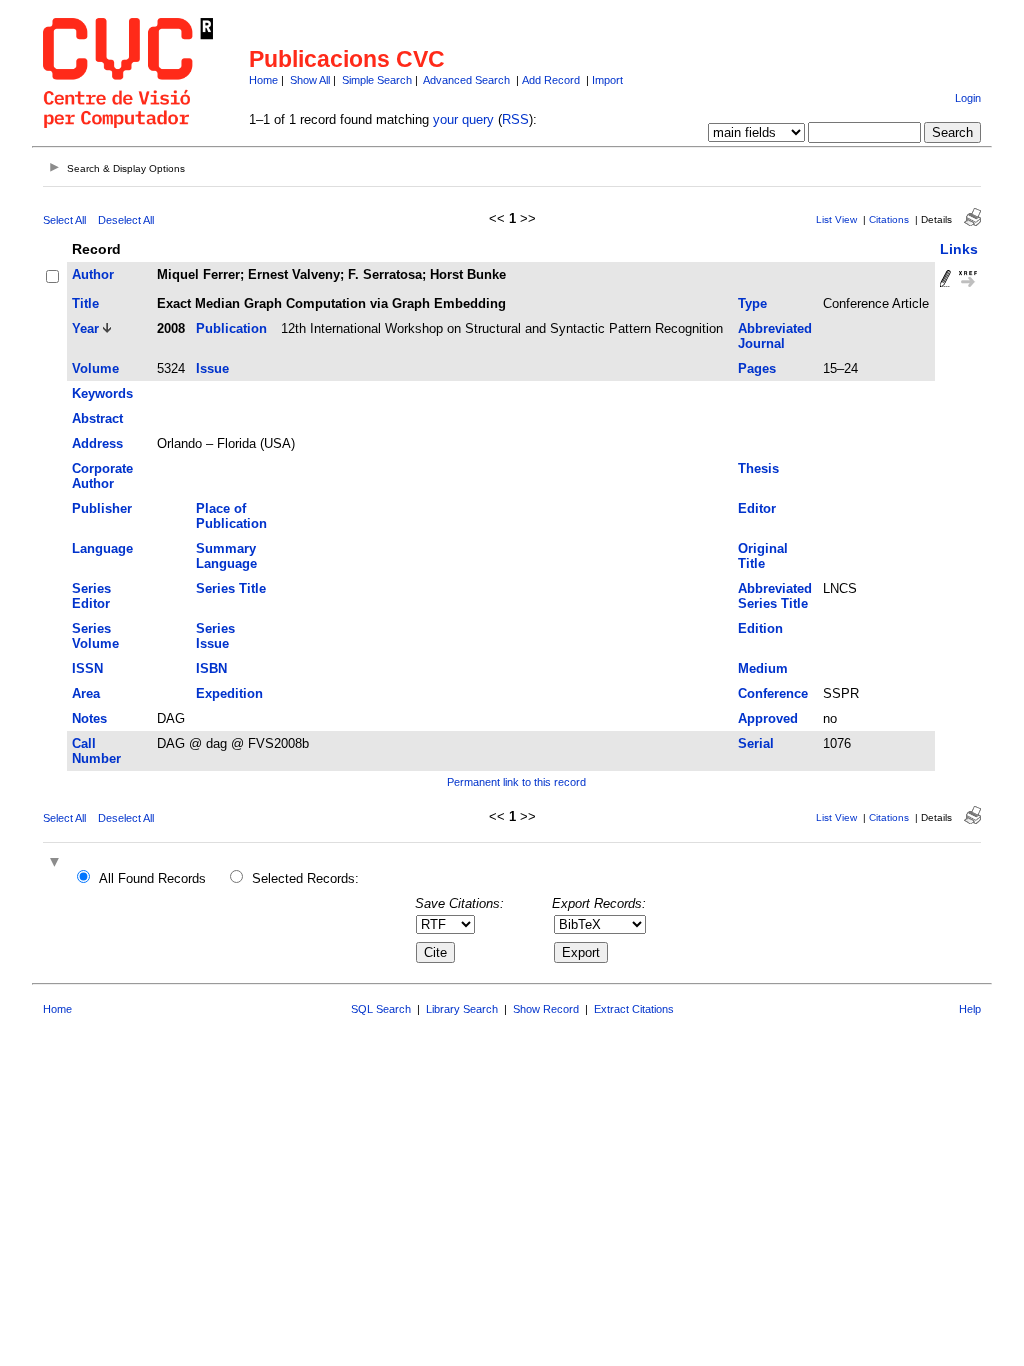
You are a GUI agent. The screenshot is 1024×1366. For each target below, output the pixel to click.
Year (85, 328)
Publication (231, 328)
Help (970, 1009)
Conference (773, 693)
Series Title (231, 588)
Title (85, 303)
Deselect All (126, 220)
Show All (310, 80)
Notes (89, 718)
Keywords (102, 393)
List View (836, 219)
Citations (889, 219)
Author (93, 274)
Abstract (97, 418)
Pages (757, 368)
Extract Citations (634, 1009)
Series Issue (215, 636)
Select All (64, 220)
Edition (760, 628)
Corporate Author (102, 476)
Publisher (102, 508)
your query (463, 119)
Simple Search (377, 80)
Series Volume (95, 636)
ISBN (211, 668)
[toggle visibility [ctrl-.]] (57, 863)
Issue (212, 368)
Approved (768, 718)
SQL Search (381, 1009)
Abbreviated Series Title (775, 596)
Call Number (96, 751)
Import (607, 80)
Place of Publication (231, 516)
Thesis (758, 468)
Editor (757, 508)
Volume (95, 368)
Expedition (229, 693)
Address (97, 443)
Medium (763, 668)
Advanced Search (466, 80)
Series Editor (91, 596)
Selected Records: (305, 878)
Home (263, 80)
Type (752, 303)
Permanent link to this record (516, 782)
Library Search (462, 1009)
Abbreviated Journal (775, 336)
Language (102, 548)
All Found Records (152, 878)
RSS (515, 119)
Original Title (763, 556)
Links (959, 249)
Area (86, 693)
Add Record (551, 80)
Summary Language (226, 556)
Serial (756, 743)
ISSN (87, 668)
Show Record (546, 1009)
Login (968, 98)
